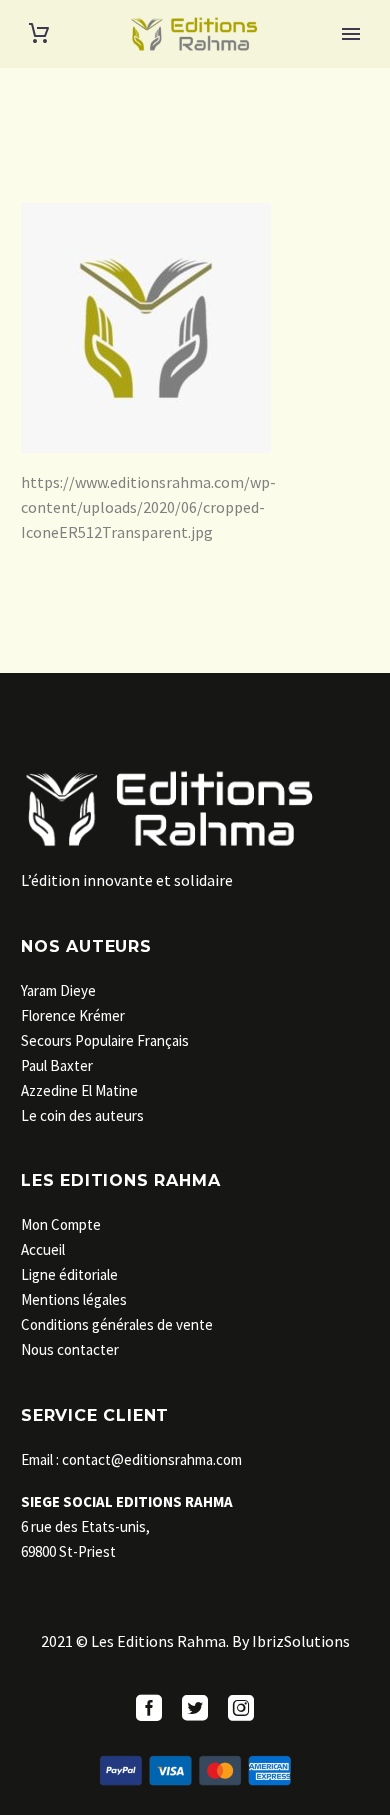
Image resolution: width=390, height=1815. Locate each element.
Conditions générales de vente (117, 1324)
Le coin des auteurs (82, 1115)
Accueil (43, 1249)
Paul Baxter (57, 1065)
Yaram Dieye (58, 990)
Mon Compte (61, 1224)
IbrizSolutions (301, 1641)
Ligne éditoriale (69, 1274)
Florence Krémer (73, 1015)
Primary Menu (351, 34)
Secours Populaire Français (105, 1040)
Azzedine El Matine (79, 1090)
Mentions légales (74, 1299)
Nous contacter (70, 1349)
